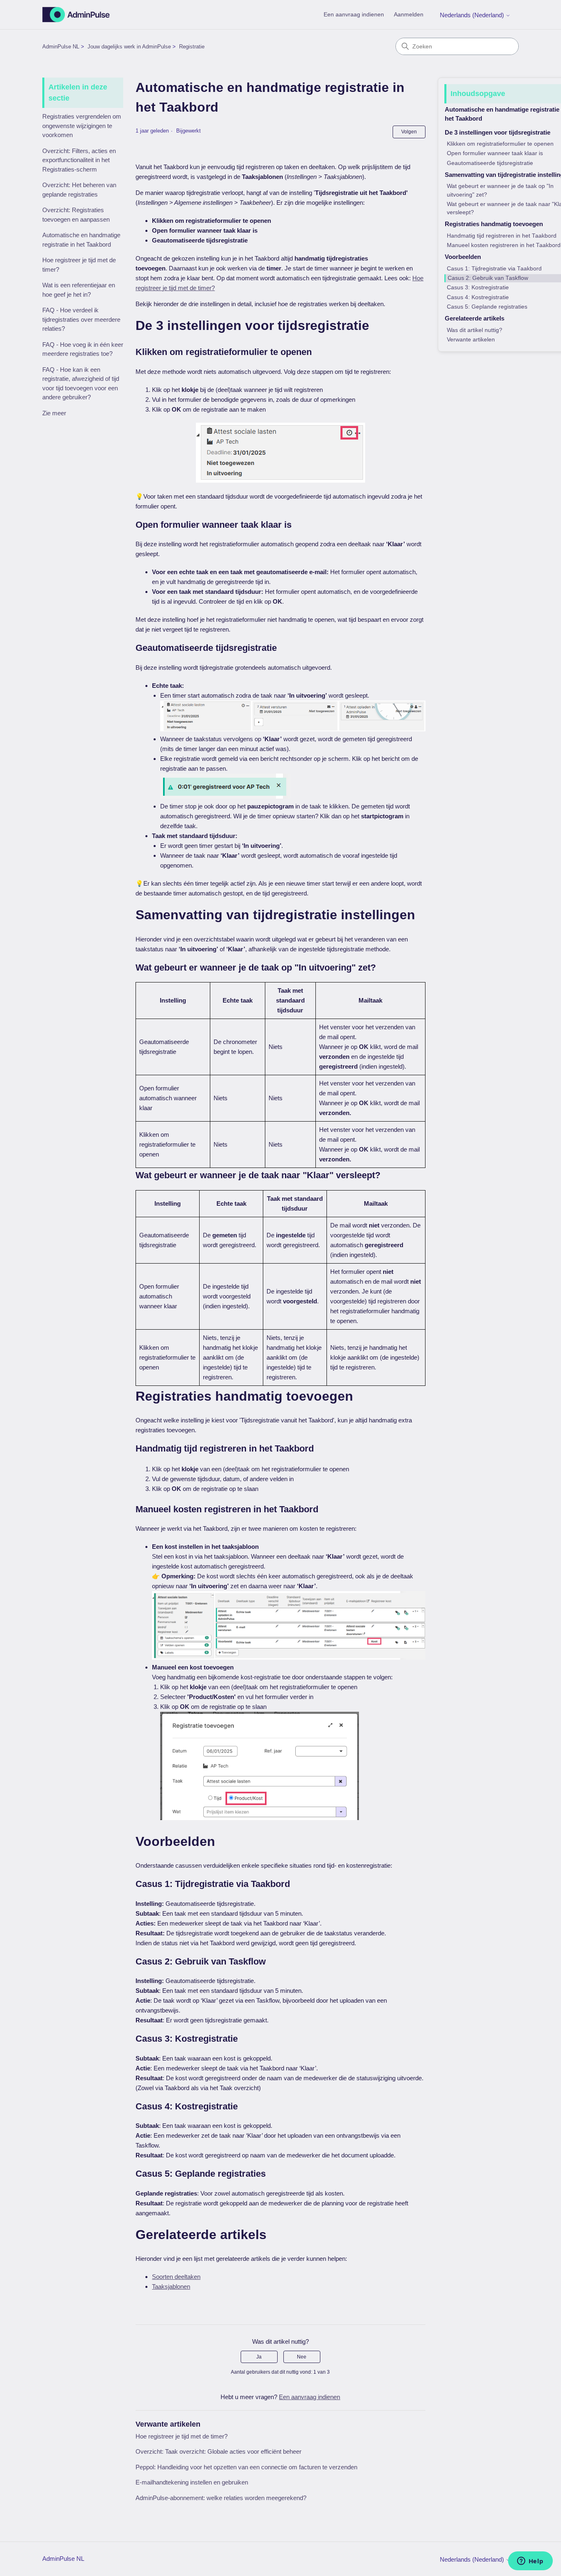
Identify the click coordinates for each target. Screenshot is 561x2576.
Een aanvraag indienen (354, 14)
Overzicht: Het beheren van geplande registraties (79, 190)
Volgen (409, 132)
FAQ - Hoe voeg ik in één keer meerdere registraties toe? (83, 349)
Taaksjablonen (171, 2286)
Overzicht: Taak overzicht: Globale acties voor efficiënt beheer (218, 2451)
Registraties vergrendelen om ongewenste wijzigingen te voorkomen (82, 126)
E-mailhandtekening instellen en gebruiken (192, 2482)
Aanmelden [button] (409, 14)
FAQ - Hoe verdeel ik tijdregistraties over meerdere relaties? (81, 319)
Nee (302, 2357)
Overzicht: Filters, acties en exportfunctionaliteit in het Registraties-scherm (79, 160)
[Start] (76, 15)
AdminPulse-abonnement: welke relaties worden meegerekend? (221, 2498)
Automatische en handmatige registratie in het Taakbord (81, 240)
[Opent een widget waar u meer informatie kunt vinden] (530, 2562)
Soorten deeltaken (176, 2277)
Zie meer (54, 413)
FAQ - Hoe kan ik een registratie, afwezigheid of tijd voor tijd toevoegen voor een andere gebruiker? (81, 384)
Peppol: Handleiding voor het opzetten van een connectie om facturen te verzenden (246, 2467)
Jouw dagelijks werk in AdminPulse (129, 47)
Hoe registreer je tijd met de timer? (79, 265)
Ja (259, 2357)
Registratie (192, 47)
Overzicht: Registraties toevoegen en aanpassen (76, 215)
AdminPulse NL (61, 47)
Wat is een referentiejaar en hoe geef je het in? (79, 290)
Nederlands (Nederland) (473, 15)
